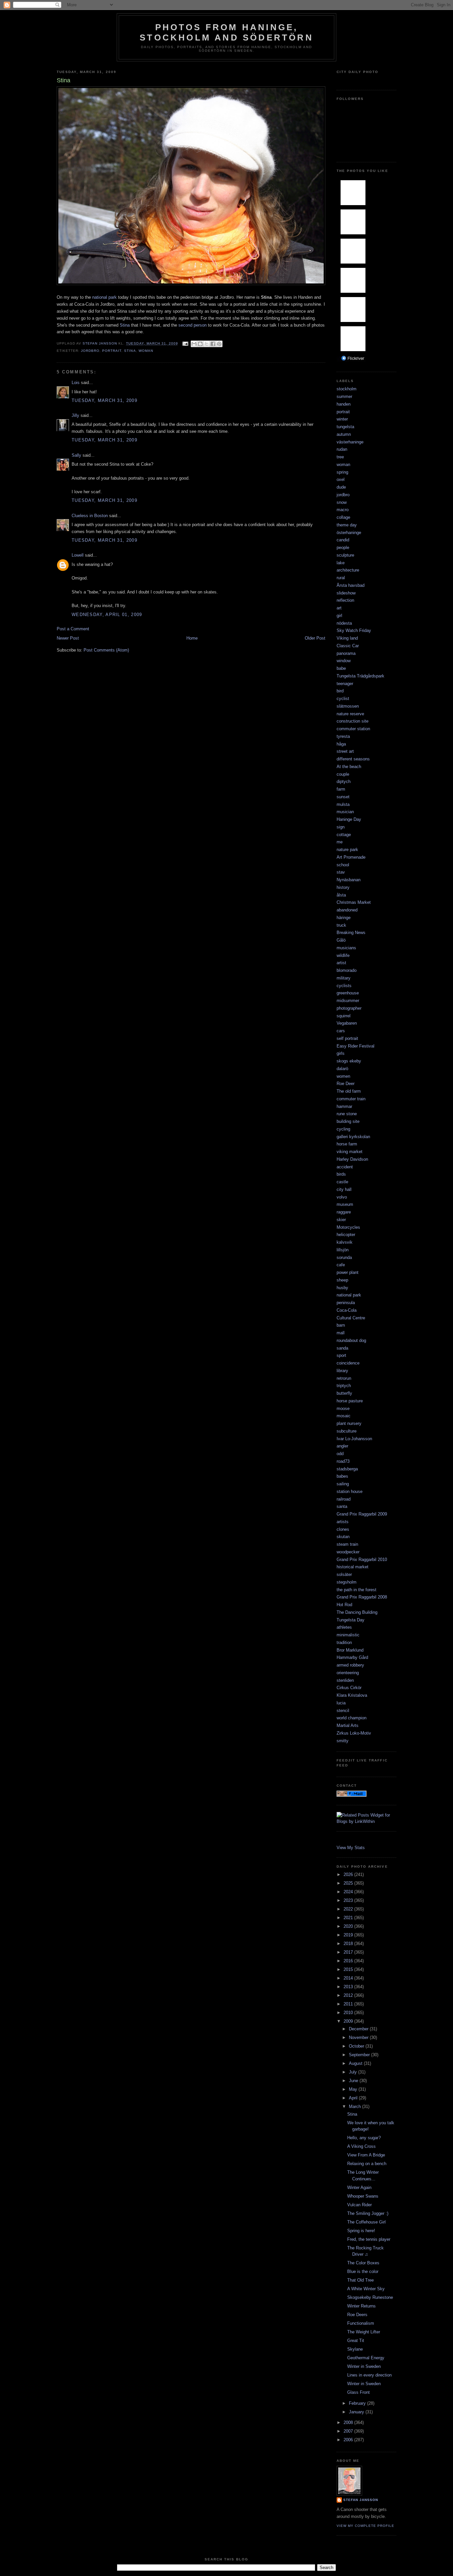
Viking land (347, 638)
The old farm (349, 1091)
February (358, 2403)
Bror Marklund (350, 1650)
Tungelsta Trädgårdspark (360, 676)
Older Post (315, 638)
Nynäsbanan (349, 880)
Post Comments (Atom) (106, 650)
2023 (349, 1900)
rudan (342, 449)
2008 (349, 2422)
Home (192, 638)
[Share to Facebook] (213, 344)
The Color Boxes (363, 2263)
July (354, 2072)
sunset (343, 797)
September (360, 2055)
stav (341, 872)
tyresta (343, 736)
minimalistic (348, 1635)
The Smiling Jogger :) (368, 2213)
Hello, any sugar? (364, 2138)
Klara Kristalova (352, 1695)
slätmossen (348, 706)
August (356, 2063)
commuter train (351, 1099)
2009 (349, 2021)
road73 (343, 1461)
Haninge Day (349, 819)
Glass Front (358, 2392)
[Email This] (194, 344)
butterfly (344, 1393)
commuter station (353, 729)
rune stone (347, 1114)
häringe (344, 918)
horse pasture (350, 1401)
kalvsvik (345, 1242)
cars (341, 1031)
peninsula (346, 1303)
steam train (347, 1544)
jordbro (90, 351)
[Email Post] (185, 343)
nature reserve (350, 714)
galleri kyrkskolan (353, 1137)
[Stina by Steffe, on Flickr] (191, 284)
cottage (344, 835)
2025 (349, 1883)
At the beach (349, 767)
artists (343, 1522)
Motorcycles (348, 1227)
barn (341, 1325)
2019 (349, 1935)
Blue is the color (363, 2271)
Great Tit (356, 2341)
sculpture (345, 555)
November (359, 2037)
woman (146, 351)
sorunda (344, 1257)
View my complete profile (365, 2526)
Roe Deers (357, 2315)
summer (344, 396)
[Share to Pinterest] (219, 344)
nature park (347, 850)
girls (341, 1053)
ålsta (341, 895)
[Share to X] (207, 344)
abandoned (347, 910)
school (343, 865)
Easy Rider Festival (356, 1046)
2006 (349, 2440)
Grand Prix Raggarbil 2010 (362, 1560)
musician (345, 812)
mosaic (344, 1416)
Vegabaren (347, 1023)
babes (342, 1476)
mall (341, 1333)
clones (343, 1529)
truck (341, 925)
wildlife (343, 955)
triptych (344, 1386)
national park (104, 297)
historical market (353, 1567)
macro (343, 510)
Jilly (75, 415)
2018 (349, 1944)
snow (342, 502)
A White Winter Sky (366, 2289)
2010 (349, 2013)
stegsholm (347, 1582)
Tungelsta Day (351, 1620)
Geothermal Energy (366, 2358)
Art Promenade (351, 857)
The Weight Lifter (364, 2332)
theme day (347, 525)
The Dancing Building (357, 1612)
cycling (343, 1129)
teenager (345, 684)
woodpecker (348, 1552)
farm (341, 789)
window (344, 661)
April (354, 2098)
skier (341, 1220)
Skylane (355, 2349)
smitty (343, 1741)
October (357, 2046)
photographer (349, 1008)
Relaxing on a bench (367, 2164)
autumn (344, 434)
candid (343, 540)
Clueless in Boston (90, 516)
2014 (349, 1978)
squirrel (344, 1016)
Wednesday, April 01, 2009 (107, 615)
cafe (341, 1265)
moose (343, 1408)
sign (341, 827)
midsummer (348, 1001)
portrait (112, 351)
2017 (349, 1952)
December (359, 2029)
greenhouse (348, 993)
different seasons (353, 759)
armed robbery (350, 1665)
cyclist (343, 699)
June (354, 2081)
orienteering (348, 1673)
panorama (346, 653)
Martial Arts (348, 1725)
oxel (341, 479)
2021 (349, 1918)
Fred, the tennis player (369, 2239)
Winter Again (359, 2187)
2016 (349, 1961)
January (357, 2412)
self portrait (347, 1038)
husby (342, 1288)
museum (345, 1204)
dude (341, 487)
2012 (349, 1995)
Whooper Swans (363, 2196)
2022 (349, 1909)
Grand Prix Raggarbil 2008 (362, 1597)
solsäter (344, 1574)
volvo (342, 1197)
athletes (344, 1627)
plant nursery (349, 1423)
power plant (348, 1272)
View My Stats (351, 1848)
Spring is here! (361, 2231)
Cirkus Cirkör (349, 1688)
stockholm (347, 389)
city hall (344, 1189)
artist (341, 963)
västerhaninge (350, 442)
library (342, 1371)
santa (342, 1506)
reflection (345, 600)
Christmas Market (354, 902)
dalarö (342, 1069)
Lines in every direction (369, 2375)
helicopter (346, 1235)
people (343, 547)
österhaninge (349, 533)
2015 (349, 1969)
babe (341, 668)
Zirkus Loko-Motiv (354, 1733)
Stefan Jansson (361, 2500)
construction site (353, 721)
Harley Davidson (352, 1159)
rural (341, 578)
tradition (344, 1642)
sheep (342, 1280)
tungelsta (345, 427)
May (354, 2089)
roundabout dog (351, 1340)
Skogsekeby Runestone (370, 2297)
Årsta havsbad (351, 585)
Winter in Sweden (364, 2366)
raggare (344, 1212)
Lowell (78, 555)
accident (345, 1167)
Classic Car (348, 646)
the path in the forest (356, 1590)
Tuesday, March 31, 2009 (104, 400)
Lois (76, 383)
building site (348, 1121)
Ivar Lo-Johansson (354, 1439)
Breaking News (351, 933)
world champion (352, 1718)
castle (342, 1182)
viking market (350, 1152)
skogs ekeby (349, 1061)
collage (343, 517)
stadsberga (347, 1469)
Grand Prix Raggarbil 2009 (362, 1514)
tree (340, 457)
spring (342, 472)
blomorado (347, 970)
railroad (344, 1499)
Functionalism (361, 2323)
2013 (349, 1987)
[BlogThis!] (200, 344)
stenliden (345, 1680)
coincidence (348, 1363)
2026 (349, 1874)
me (340, 842)
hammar (344, 1106)
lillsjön (343, 1250)
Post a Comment (73, 629)
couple (343, 774)
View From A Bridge (366, 2155)
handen (344, 404)
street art (345, 751)
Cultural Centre (351, 1318)
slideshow (346, 593)
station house (350, 1491)
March (356, 2107)
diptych (344, 781)
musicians (346, 948)
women (343, 1076)
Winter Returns (361, 2306)
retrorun (344, 1378)
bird (340, 691)
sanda (342, 1348)
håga (341, 744)
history (343, 887)
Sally (76, 455)
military (344, 978)
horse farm (347, 1144)
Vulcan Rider (359, 2205)
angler (342, 1446)
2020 (349, 1926)
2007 (349, 2431)
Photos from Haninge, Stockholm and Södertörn (227, 32)
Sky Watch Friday (354, 630)
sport (341, 1355)
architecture (348, 570)
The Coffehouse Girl (366, 2222)
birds (341, 1174)
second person (192, 325)
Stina (125, 325)
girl (339, 616)
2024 (349, 1892)
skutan (343, 1537)
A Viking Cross (361, 2146)
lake (341, 563)
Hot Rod (344, 1605)
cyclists (344, 986)
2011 (349, 2004)
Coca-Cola (347, 1310)
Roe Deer (346, 1084)
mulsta (343, 804)
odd (340, 1454)
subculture (347, 1431)
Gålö (341, 940)
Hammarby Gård (352, 1657)
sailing (343, 1484)
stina (130, 351)
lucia (341, 1703)
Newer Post (68, 638)
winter (342, 419)
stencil (343, 1711)
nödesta (344, 623)
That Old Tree (360, 2280)
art (339, 608)
